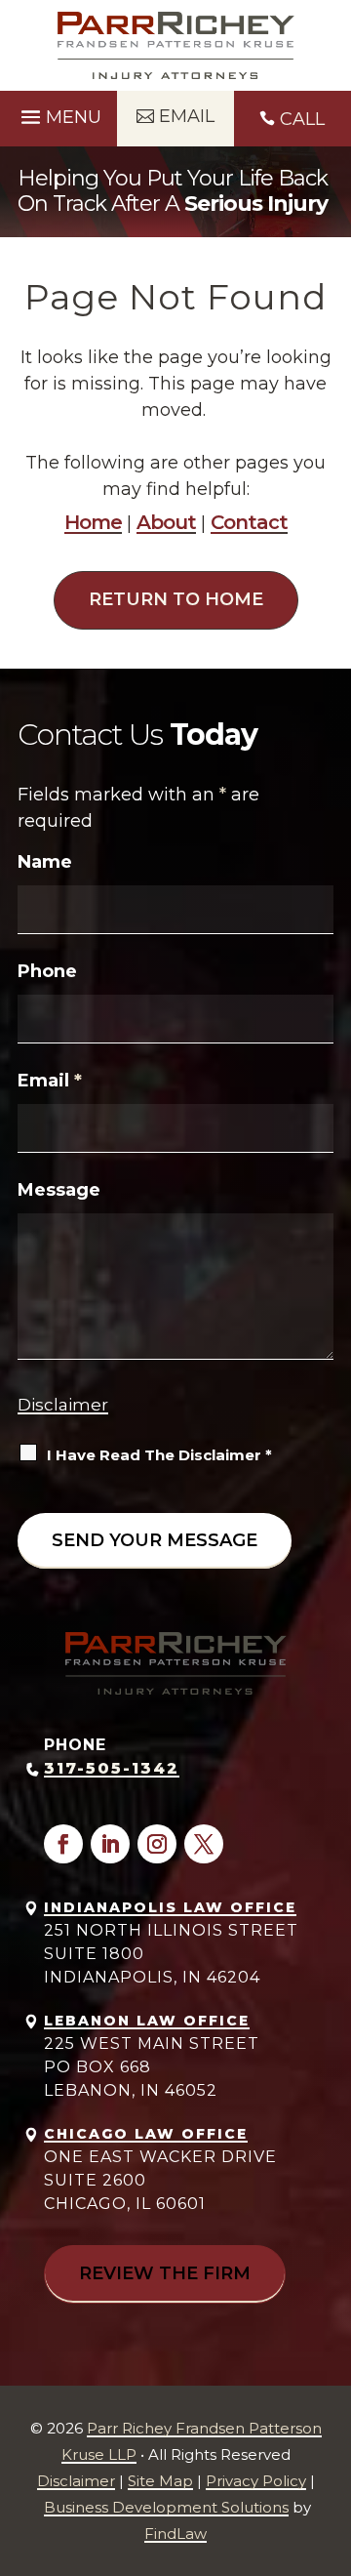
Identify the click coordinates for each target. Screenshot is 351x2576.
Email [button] (187, 116)
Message (59, 1190)
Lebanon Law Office (147, 2021)
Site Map (160, 2481)
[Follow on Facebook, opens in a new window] (63, 1844)
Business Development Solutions (166, 2507)
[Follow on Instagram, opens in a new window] (157, 1844)
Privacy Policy (256, 2481)
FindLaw (175, 2534)
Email (50, 1081)
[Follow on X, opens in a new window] (204, 1844)
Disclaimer (63, 1405)
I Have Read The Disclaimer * (159, 1455)
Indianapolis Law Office (170, 1907)
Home (93, 522)
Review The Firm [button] (165, 2273)
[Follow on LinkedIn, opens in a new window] (110, 1844)
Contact (249, 522)
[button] (58, 115)
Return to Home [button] (176, 599)
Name (45, 862)
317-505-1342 (112, 1768)
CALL (302, 119)
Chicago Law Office (146, 2134)
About (166, 522)
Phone (47, 971)
